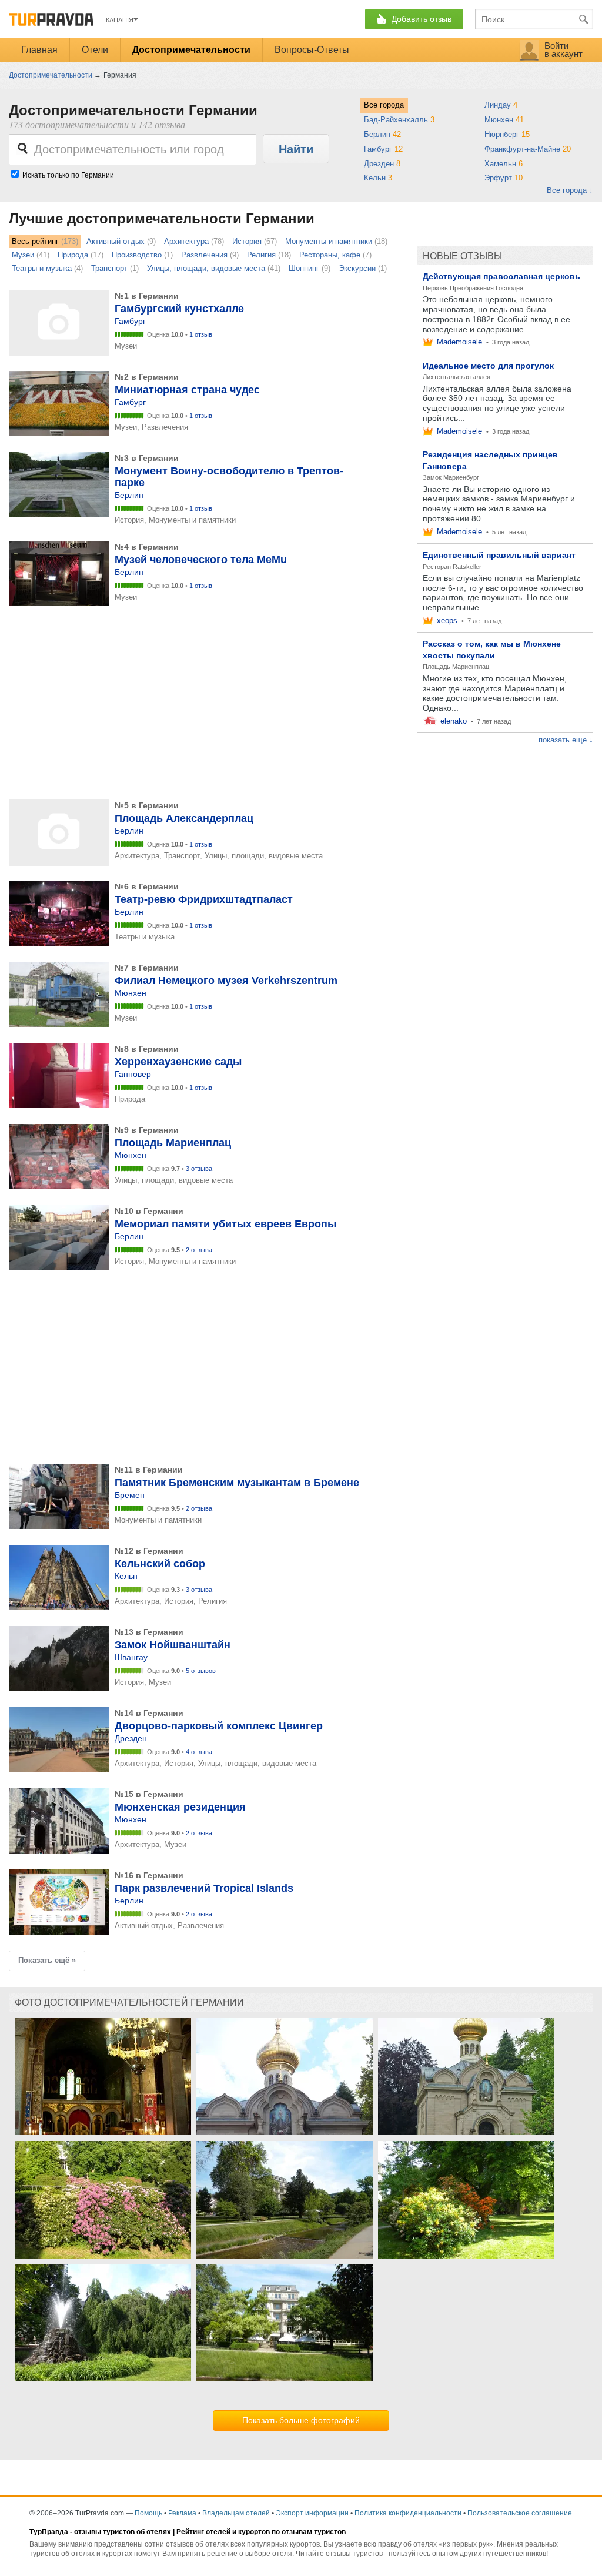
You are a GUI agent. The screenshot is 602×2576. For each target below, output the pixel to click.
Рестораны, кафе (330, 255)
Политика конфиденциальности (408, 2513)
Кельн (378, 178)
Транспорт (109, 268)
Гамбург (383, 149)
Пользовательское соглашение (520, 2513)
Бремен (130, 1495)
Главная (39, 50)
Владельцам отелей (236, 2513)
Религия (261, 255)
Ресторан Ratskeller (452, 567)
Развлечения (204, 255)
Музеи (23, 255)
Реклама (182, 2513)
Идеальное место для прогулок (488, 366)
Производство (137, 255)
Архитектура (186, 241)
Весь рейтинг (35, 241)
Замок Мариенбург (451, 477)
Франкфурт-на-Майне (528, 149)
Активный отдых (116, 241)
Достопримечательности (191, 50)
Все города (384, 105)
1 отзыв (201, 334)
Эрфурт (504, 178)
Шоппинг (304, 268)
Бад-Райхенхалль (399, 120)
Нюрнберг (507, 134)
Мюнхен (504, 120)
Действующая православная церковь (501, 276)
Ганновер (133, 1074)
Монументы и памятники (329, 241)
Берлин (382, 134)
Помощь (148, 2513)
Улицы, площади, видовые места (206, 268)
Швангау (131, 1657)
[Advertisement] (207, 704)
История (247, 241)
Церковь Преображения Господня (473, 288)
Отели (95, 50)
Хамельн (504, 164)
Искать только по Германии (68, 175)
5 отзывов (201, 1671)
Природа (73, 255)
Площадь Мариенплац (456, 667)
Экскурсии (357, 268)
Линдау (501, 105)
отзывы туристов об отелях (123, 2532)
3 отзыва (199, 1169)
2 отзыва (199, 1250)
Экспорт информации (312, 2513)
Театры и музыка (42, 268)
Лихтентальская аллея (456, 377)
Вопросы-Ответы (312, 50)
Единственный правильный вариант (499, 555)
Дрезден (382, 164)
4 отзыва (199, 1752)
